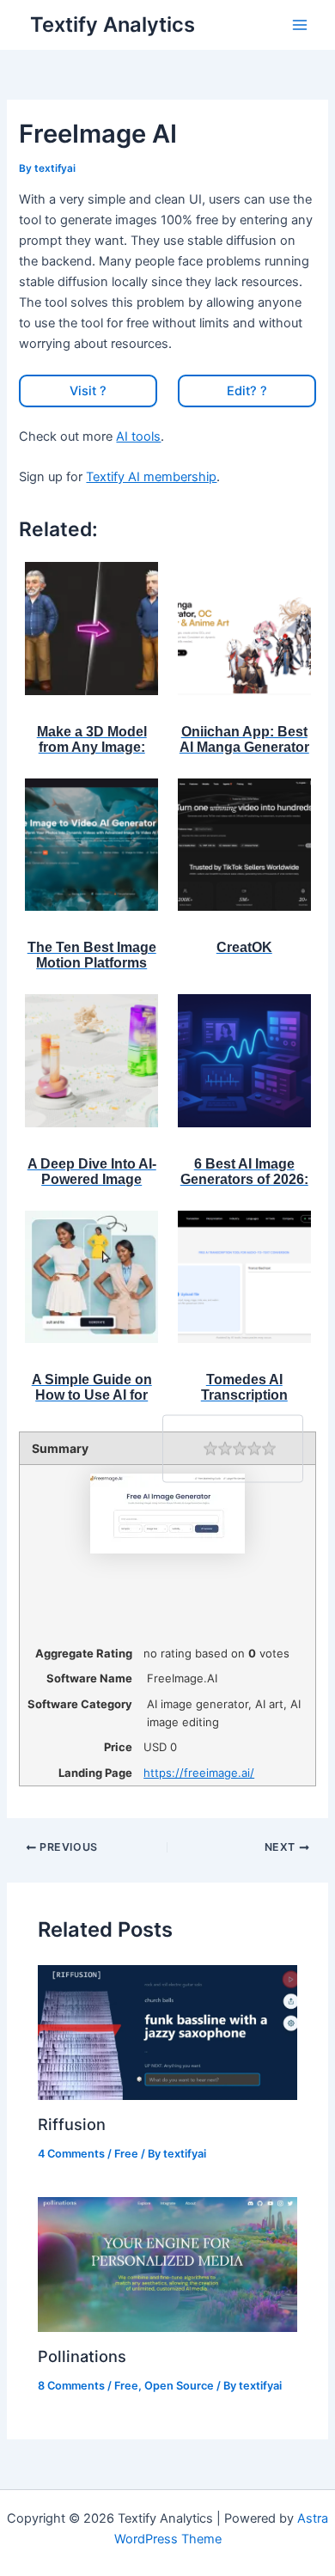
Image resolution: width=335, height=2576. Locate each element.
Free (126, 2154)
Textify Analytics (113, 24)
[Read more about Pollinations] (167, 2264)
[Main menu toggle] (300, 25)
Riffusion (72, 2124)
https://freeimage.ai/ (199, 1773)
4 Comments (71, 2154)
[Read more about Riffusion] (167, 2032)
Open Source (179, 2386)
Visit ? (88, 391)
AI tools (138, 436)
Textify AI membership (151, 477)
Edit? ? (247, 391)
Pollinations (82, 2356)
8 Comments (71, 2386)
